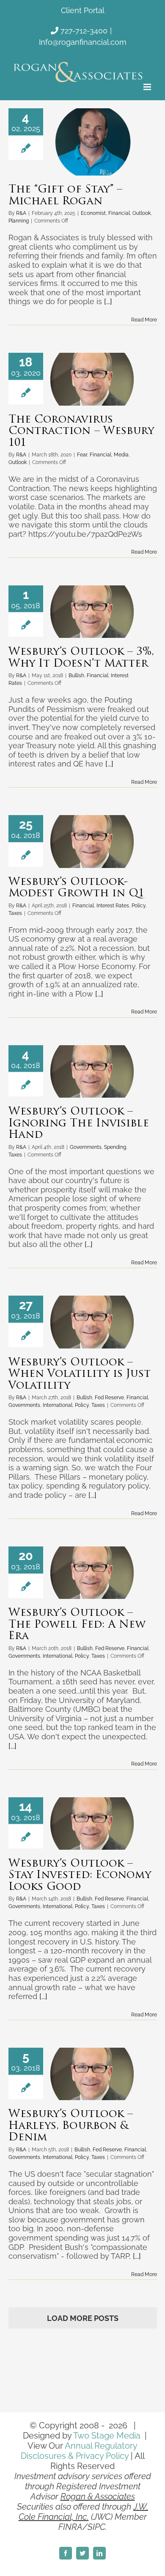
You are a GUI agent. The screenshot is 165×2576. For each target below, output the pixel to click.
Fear (82, 455)
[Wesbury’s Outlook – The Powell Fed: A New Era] (92, 1573)
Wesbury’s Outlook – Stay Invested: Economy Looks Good (80, 1876)
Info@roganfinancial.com (83, 42)
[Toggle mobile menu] (148, 87)
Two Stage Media (107, 2436)
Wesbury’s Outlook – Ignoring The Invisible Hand (79, 1123)
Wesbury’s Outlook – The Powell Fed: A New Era (77, 1625)
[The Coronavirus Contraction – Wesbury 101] (92, 379)
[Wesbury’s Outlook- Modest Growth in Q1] (92, 841)
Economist (93, 213)
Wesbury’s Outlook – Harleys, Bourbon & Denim (71, 2126)
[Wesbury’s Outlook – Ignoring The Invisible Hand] (92, 1071)
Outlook (142, 213)
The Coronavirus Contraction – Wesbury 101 (81, 431)
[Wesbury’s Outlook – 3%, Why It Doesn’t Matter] (92, 612)
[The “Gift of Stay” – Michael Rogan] (92, 142)
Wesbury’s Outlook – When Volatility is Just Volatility (80, 1374)
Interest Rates (113, 906)
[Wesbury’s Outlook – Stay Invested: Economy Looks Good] (92, 1824)
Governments (86, 1147)
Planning (19, 221)
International (58, 1405)
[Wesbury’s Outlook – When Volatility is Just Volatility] (92, 1322)
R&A (21, 213)
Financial (119, 213)
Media (121, 455)
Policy (139, 906)
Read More (144, 320)
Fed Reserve (109, 1398)
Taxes (15, 913)
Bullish (76, 676)
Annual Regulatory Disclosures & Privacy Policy (79, 2451)
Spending (115, 1147)
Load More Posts (83, 2318)
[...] (108, 301)
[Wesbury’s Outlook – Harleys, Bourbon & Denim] (92, 2074)
